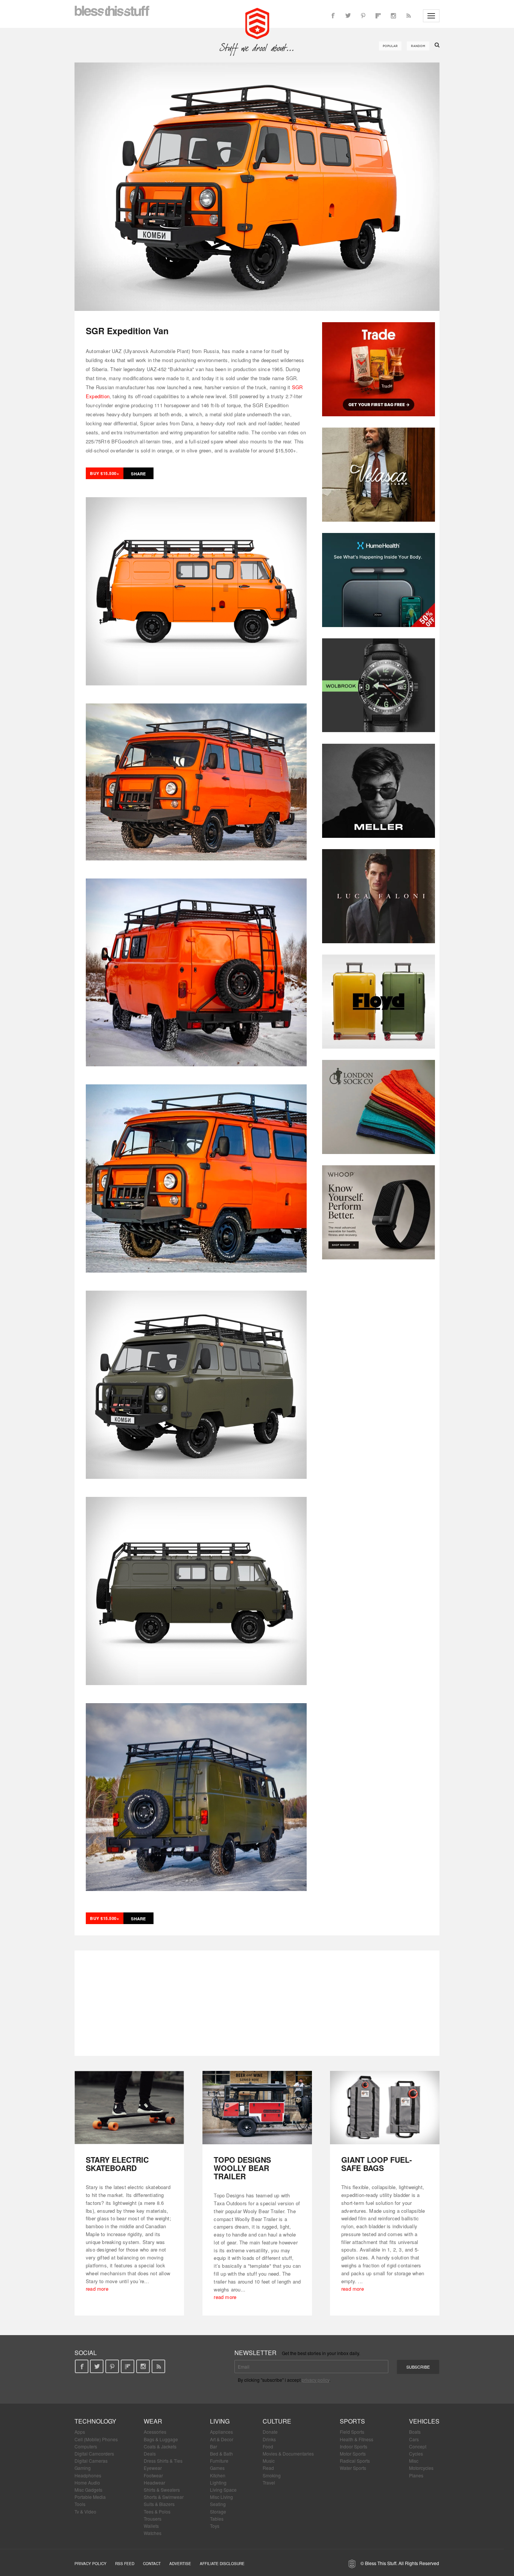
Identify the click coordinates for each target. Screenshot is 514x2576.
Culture (277, 2421)
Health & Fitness (357, 2439)
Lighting (218, 2482)
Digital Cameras (91, 2461)
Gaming (83, 2468)
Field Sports (352, 2432)
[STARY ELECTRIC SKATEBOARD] (129, 2108)
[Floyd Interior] (379, 1002)
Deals (150, 2453)
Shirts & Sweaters (162, 2490)
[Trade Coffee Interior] (379, 369)
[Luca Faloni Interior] (379, 896)
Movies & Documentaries (288, 2453)
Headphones (88, 2475)
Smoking (272, 2475)
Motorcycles (421, 2468)
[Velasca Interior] (379, 475)
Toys (215, 2526)
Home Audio (87, 2482)
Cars (414, 2439)
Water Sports (353, 2468)
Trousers (153, 2519)
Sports (352, 2421)
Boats (415, 2432)
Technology (95, 2421)
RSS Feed (125, 2564)
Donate (270, 2432)
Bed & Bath (221, 2453)
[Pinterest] (363, 16)
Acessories (155, 2432)
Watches (153, 2533)
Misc (414, 2461)
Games (217, 2468)
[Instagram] (393, 16)
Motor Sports (353, 2453)
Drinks (269, 2439)
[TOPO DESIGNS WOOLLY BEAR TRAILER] (257, 2108)
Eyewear (153, 2468)
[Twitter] (348, 16)
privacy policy (316, 2380)
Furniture (219, 2461)
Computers (86, 2446)
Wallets (151, 2526)
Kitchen (218, 2475)
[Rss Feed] (408, 16)
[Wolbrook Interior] (379, 685)
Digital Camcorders (94, 2453)
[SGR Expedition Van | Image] (257, 187)
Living (220, 2421)
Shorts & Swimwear (164, 2497)
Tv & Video (85, 2511)
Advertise (180, 2564)
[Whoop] (379, 1212)
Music (269, 2461)
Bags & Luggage (161, 2439)
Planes (416, 2475)
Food (268, 2446)
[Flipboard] (378, 16)
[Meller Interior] (379, 791)
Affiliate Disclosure (222, 2564)
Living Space (223, 2490)
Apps (80, 2432)
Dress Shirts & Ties (163, 2461)
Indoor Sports (354, 2446)
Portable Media (90, 2497)
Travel (269, 2482)
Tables (217, 2519)
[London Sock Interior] (379, 1107)
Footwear (153, 2475)
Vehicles (424, 2421)
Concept (418, 2446)
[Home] (257, 23)
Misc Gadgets (88, 2490)
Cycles (416, 2453)
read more (97, 2289)
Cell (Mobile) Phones (96, 2439)
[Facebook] (333, 16)
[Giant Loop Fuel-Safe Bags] (385, 2108)
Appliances (221, 2432)
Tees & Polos (157, 2511)
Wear (153, 2421)
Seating (218, 2504)
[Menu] (431, 16)
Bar (214, 2446)
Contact (152, 2564)
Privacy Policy (90, 2564)
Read (268, 2468)
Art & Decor (222, 2439)
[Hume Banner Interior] (379, 580)
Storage (218, 2511)
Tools (80, 2504)
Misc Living (221, 2497)
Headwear (154, 2482)
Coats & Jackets (160, 2446)
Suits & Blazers (159, 2504)
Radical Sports (355, 2461)
